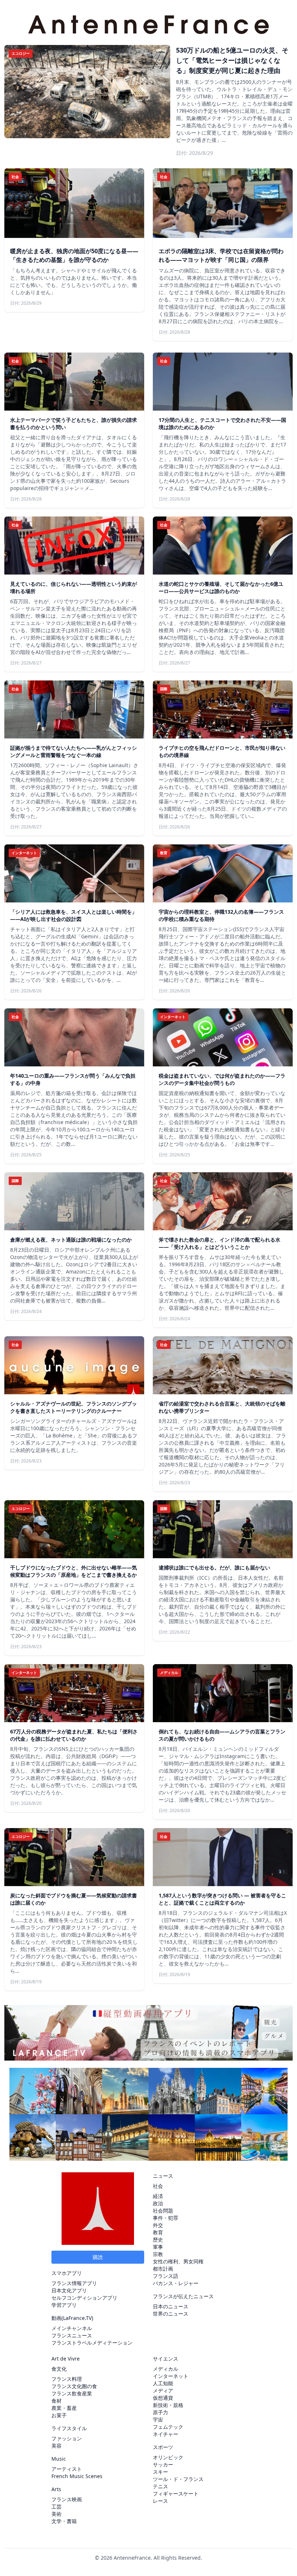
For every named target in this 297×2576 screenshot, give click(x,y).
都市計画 (163, 2269)
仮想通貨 (163, 2398)
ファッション (67, 2438)
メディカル (166, 2369)
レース (160, 2501)
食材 (57, 2401)
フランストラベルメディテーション (92, 2343)
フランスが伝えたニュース (183, 2296)
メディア (163, 2390)
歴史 (158, 2240)
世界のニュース (171, 2314)
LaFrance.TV (77, 2318)
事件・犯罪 (166, 2218)
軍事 (158, 2247)
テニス (160, 2486)
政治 (158, 2203)
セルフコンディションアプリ (84, 2298)
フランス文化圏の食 (74, 2386)
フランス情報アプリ (74, 2283)
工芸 (57, 2507)
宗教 (158, 2254)
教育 (158, 2232)
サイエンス (166, 2359)
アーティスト (67, 2469)
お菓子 (59, 2415)
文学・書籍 (64, 2521)
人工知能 (163, 2383)
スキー (160, 2472)
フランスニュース (72, 2335)
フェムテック (168, 2427)
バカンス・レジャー (176, 2283)
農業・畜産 (64, 2408)
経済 (158, 2196)
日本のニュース (171, 2306)
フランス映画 (67, 2499)
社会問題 (163, 2211)
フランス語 (166, 2276)
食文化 (59, 2369)
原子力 (160, 2412)
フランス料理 (67, 2379)
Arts (56, 2489)
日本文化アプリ (69, 2290)
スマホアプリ (67, 2273)
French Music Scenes (77, 2476)
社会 (158, 2186)
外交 (158, 2225)
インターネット (171, 2376)
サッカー (163, 2464)
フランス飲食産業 (72, 2393)
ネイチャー (166, 2434)
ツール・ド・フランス (178, 2479)
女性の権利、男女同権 (178, 2261)
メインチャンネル (72, 2328)
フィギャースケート (176, 2493)
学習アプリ (64, 2305)
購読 (98, 2257)
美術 (57, 2514)
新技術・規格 (168, 2405)
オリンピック (168, 2457)
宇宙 (158, 2419)
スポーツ (163, 2447)
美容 (57, 2446)
